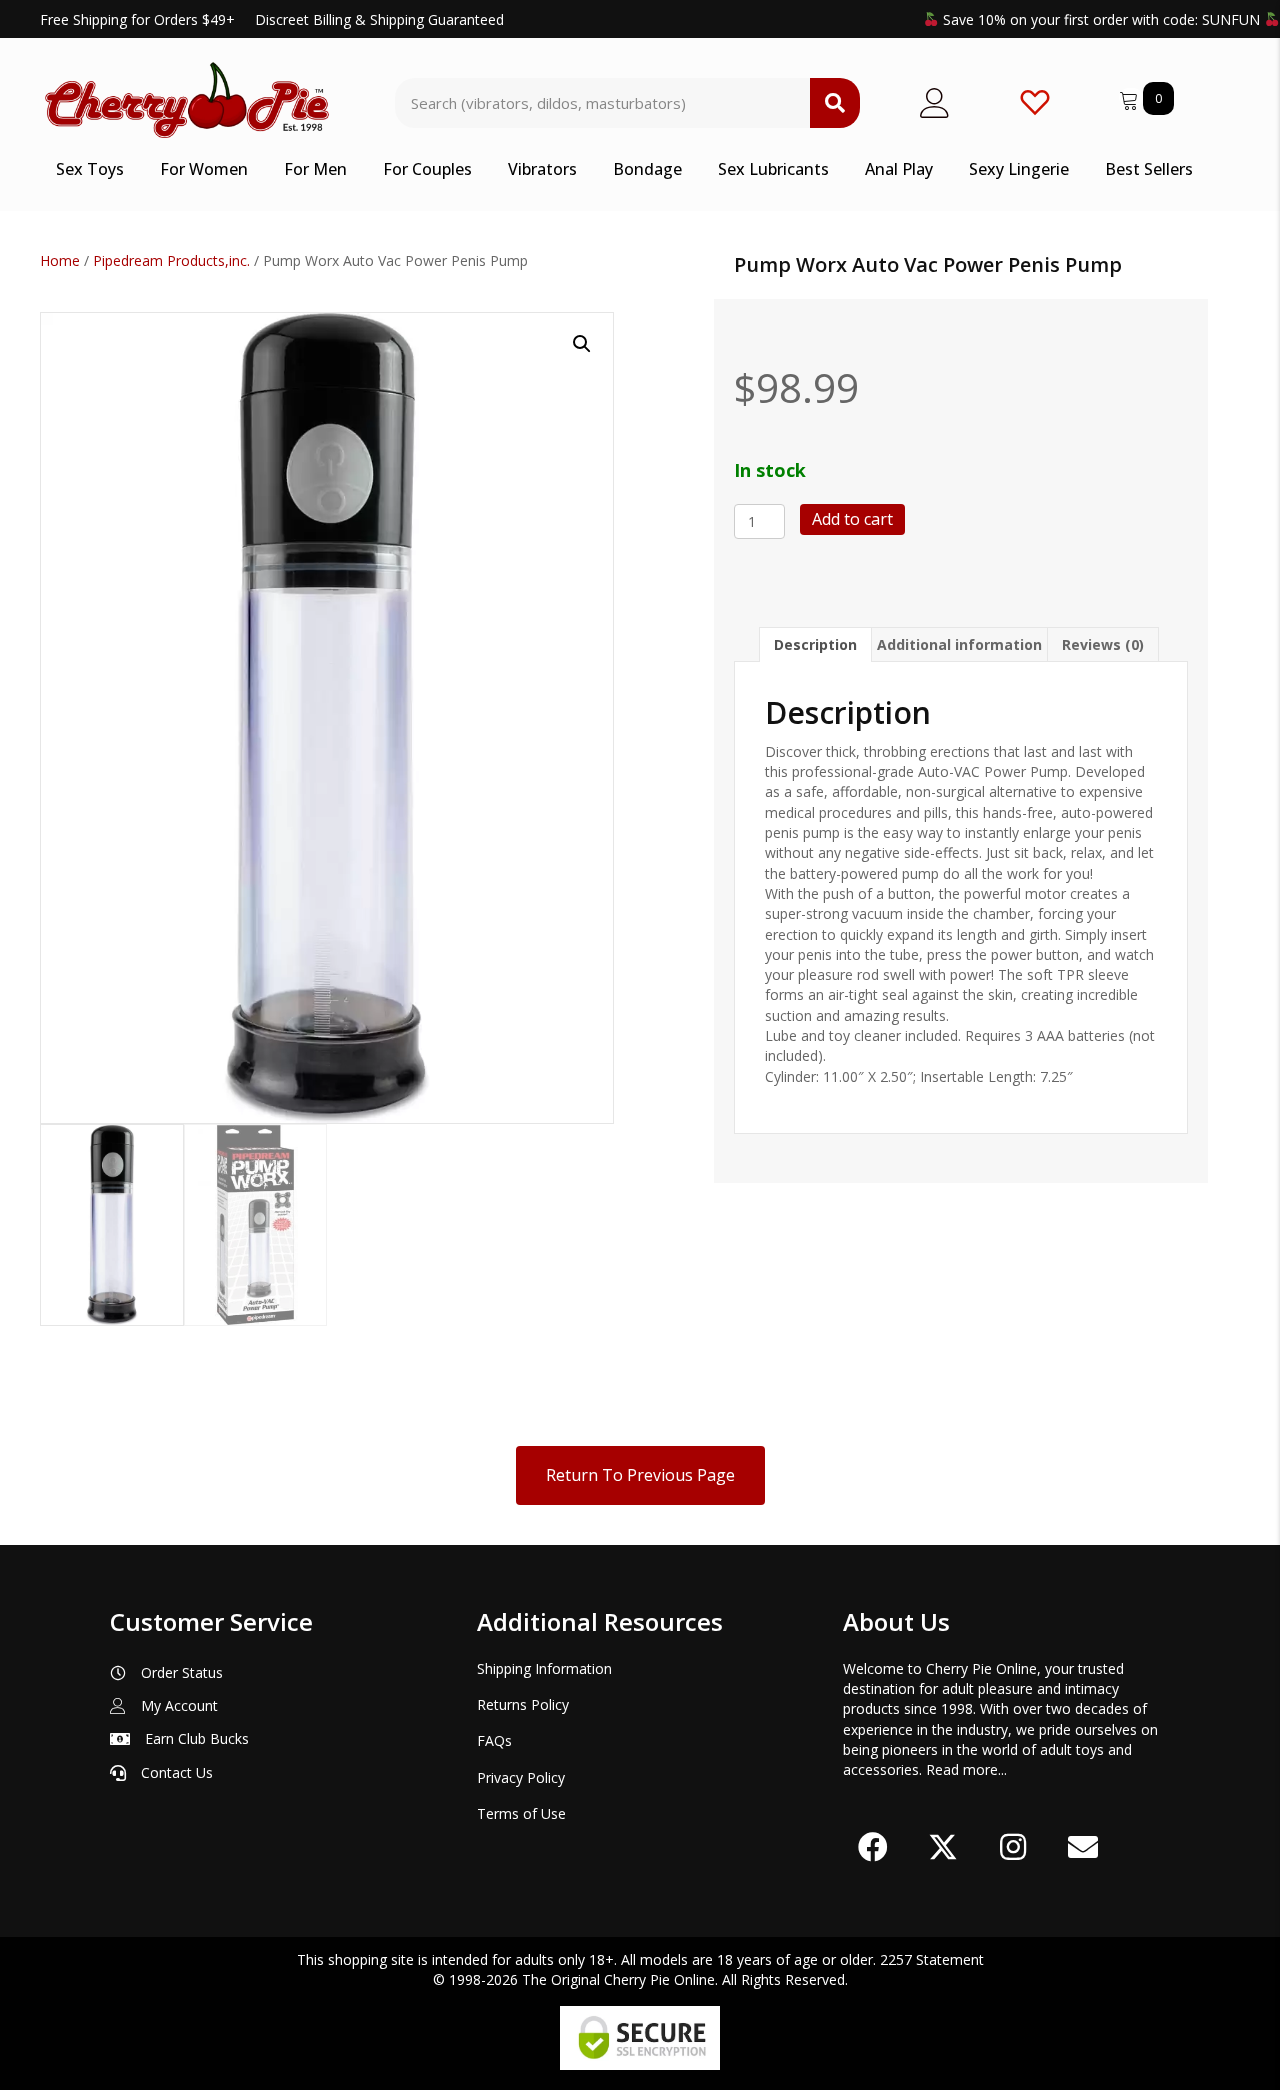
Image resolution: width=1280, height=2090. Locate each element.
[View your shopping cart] (1131, 97)
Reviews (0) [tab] (1103, 644)
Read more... (966, 1769)
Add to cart (852, 519)
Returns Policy (523, 1704)
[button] (582, 344)
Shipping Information (544, 1668)
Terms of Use (521, 1813)
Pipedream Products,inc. (171, 260)
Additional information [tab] (959, 644)
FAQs (494, 1740)
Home (60, 260)
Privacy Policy (521, 1777)
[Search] (835, 103)
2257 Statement (932, 1959)
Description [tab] (815, 644)
